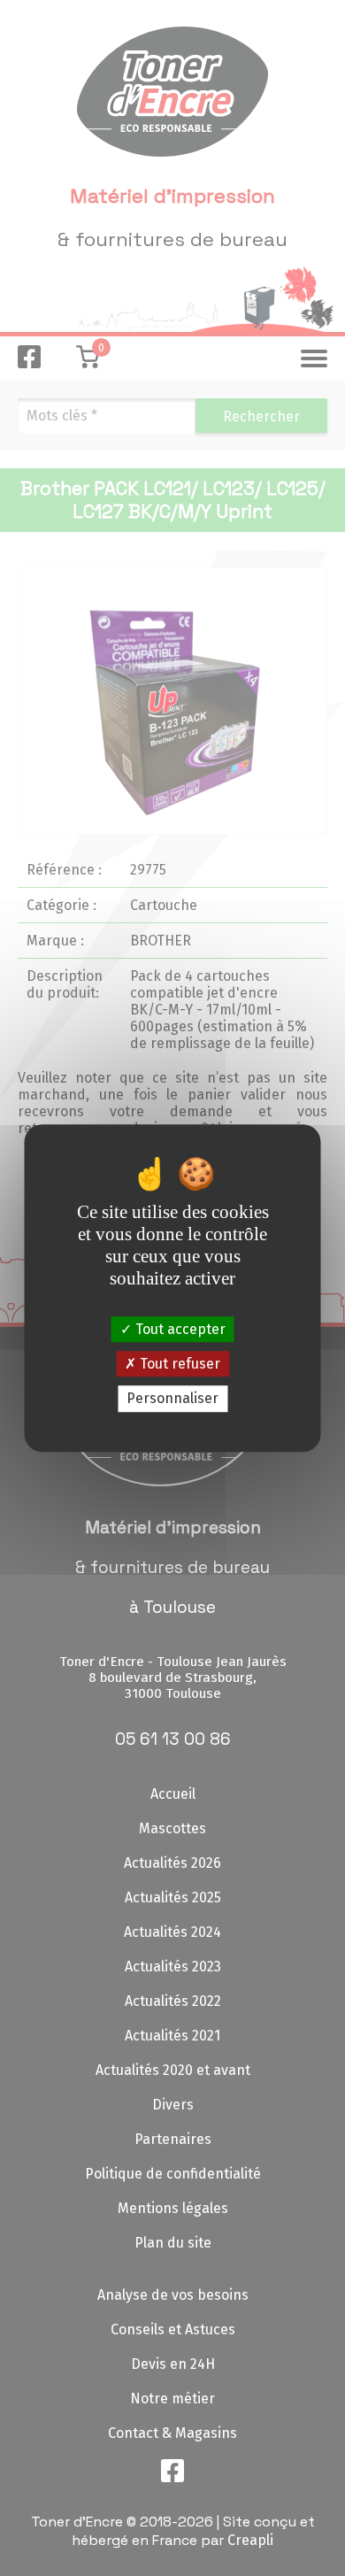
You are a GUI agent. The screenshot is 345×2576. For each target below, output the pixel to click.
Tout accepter (179, 1329)
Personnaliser (172, 1399)
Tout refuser (178, 1364)
